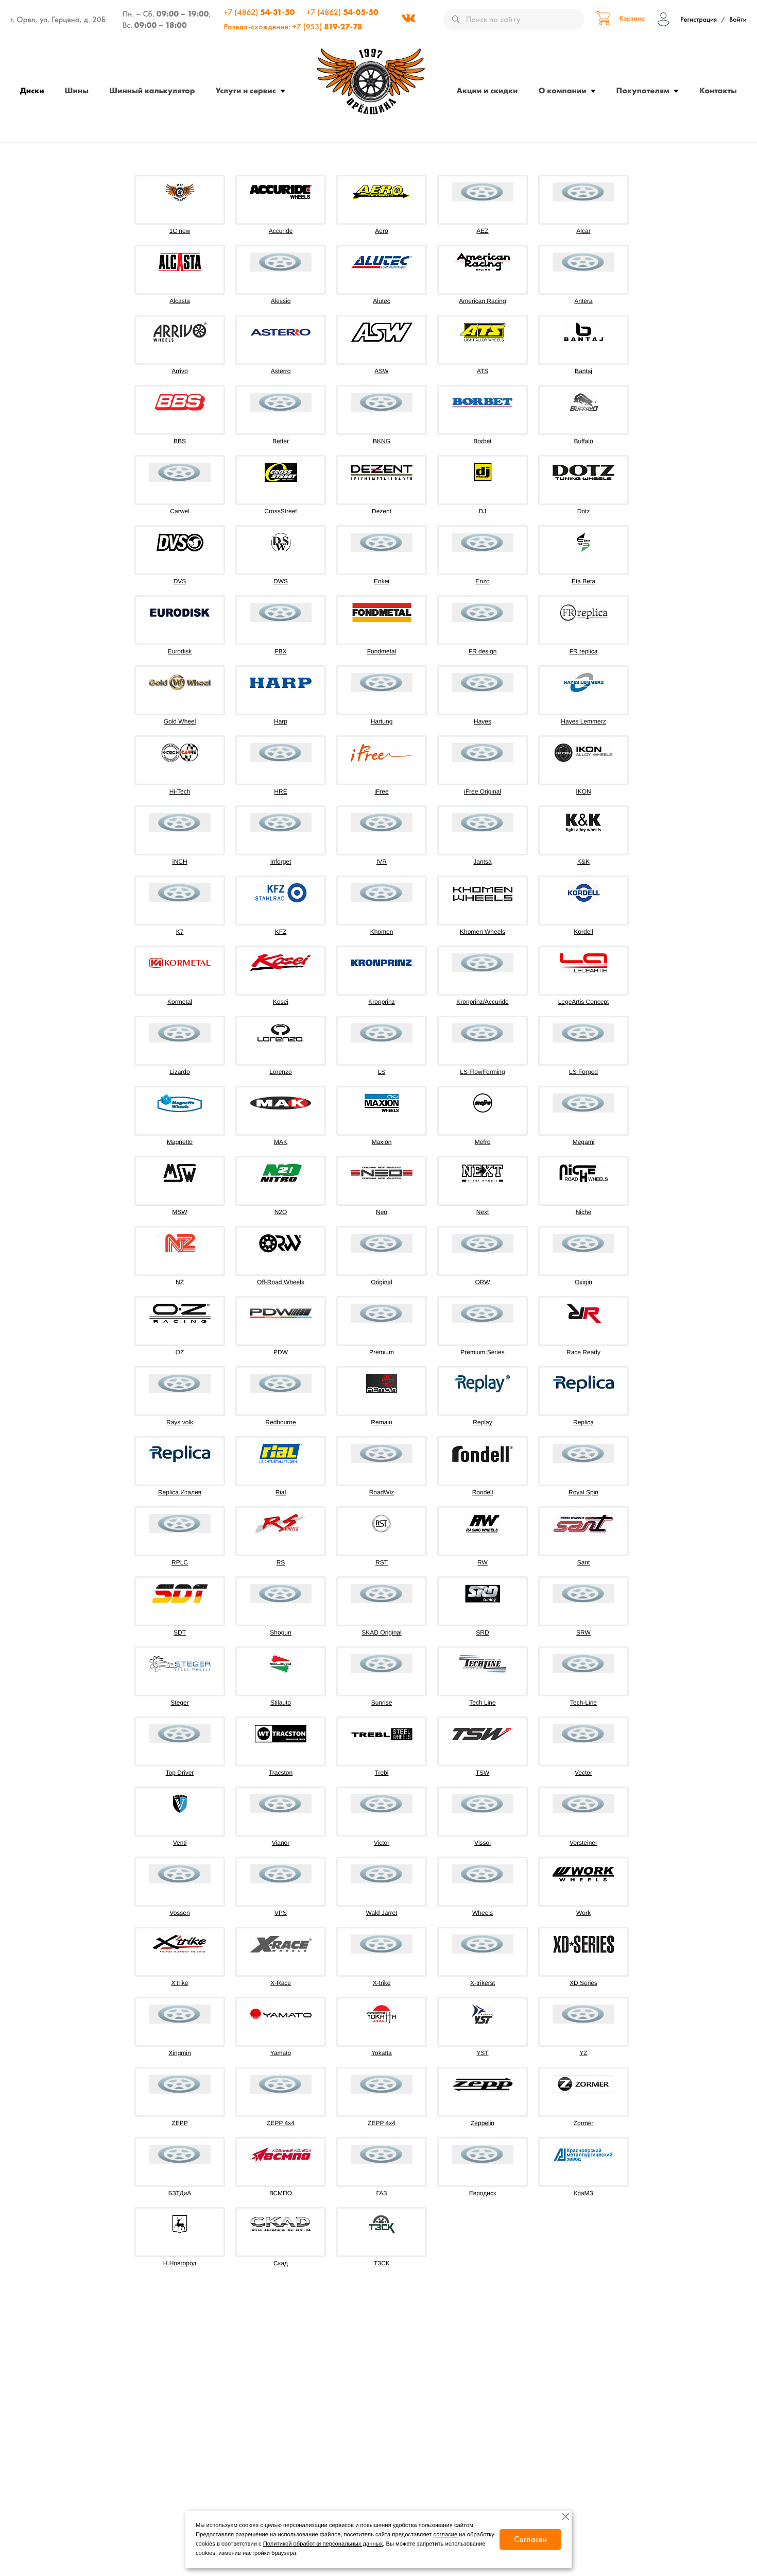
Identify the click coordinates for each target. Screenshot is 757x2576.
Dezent (382, 511)
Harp (281, 721)
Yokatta (382, 2053)
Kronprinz (381, 1002)
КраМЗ (583, 2193)
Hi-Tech (180, 792)
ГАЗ (382, 2193)
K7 (180, 932)
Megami (584, 1142)
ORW (482, 1282)
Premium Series (482, 1352)
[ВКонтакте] (408, 20)
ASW (381, 371)
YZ (583, 2053)
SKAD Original (381, 1632)
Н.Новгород (180, 2263)
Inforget (281, 862)
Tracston (281, 1773)
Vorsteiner (583, 1843)
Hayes (483, 721)
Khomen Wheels (483, 932)
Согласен (530, 2539)
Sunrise (382, 1703)
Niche (584, 1212)
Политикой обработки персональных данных (323, 2544)
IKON (583, 792)
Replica (583, 1422)
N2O (281, 1212)
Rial (281, 1492)
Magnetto (180, 1142)
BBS (180, 441)
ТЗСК (382, 2263)
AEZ (482, 231)
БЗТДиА (180, 2193)
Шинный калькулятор (152, 90)
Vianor (281, 1843)
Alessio (281, 301)
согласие (446, 2535)
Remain (381, 1422)
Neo (382, 1212)
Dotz (584, 511)
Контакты (718, 90)
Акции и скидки (487, 90)
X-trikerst (483, 1983)
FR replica (584, 651)
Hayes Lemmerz (583, 721)
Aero (381, 231)
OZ (180, 1352)
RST (382, 1562)
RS (281, 1562)
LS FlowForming (482, 1072)
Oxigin (583, 1282)
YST (482, 2053)
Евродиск (483, 2193)
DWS (281, 581)
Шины (77, 90)
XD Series (583, 1983)
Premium (382, 1352)
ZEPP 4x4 (281, 2123)
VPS (281, 1913)
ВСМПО (281, 2193)
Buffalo (583, 441)
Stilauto (281, 1703)
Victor (382, 1843)
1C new (180, 231)
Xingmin (179, 2053)
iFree (381, 792)
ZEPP (179, 2123)
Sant (584, 1562)
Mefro (483, 1142)
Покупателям (643, 90)
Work (583, 1913)
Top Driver (180, 1773)
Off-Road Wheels (281, 1282)
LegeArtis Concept (584, 1002)
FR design (483, 651)
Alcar (583, 231)
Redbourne (280, 1422)
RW (483, 1562)
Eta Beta (583, 581)
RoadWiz (382, 1492)
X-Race (281, 1983)
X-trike (382, 1983)
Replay (482, 1422)
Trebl (382, 1773)
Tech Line (482, 1703)
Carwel (179, 511)
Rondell (483, 1492)
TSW (483, 1773)
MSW (179, 1212)
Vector (583, 1773)
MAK (281, 1142)
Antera (583, 301)
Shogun (280, 1632)
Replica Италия (180, 1492)
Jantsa (482, 862)
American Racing (482, 301)
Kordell (583, 932)
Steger (179, 1703)
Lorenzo (280, 1072)
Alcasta (179, 301)
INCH (179, 862)
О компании (563, 90)
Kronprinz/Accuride (482, 1002)
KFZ (281, 932)
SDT (180, 1632)
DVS (180, 581)
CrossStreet (280, 511)
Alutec (381, 301)
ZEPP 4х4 (382, 2123)
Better (281, 441)
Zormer (584, 2123)
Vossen (179, 1913)
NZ (180, 1282)
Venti (180, 1843)
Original (381, 1282)
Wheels (483, 1913)
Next (483, 1212)
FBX (280, 651)
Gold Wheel (180, 721)
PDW (281, 1352)
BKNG (382, 441)
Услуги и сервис (246, 90)
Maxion (382, 1142)
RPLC (180, 1562)
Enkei (382, 581)
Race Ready (583, 1352)
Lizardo (179, 1072)
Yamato (281, 2053)
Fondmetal (382, 651)
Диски (32, 90)
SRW (583, 1632)
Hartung (382, 721)
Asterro (281, 371)
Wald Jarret (382, 1913)
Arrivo (179, 371)
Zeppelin (483, 2123)
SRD (482, 1632)
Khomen (382, 932)
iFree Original (483, 792)
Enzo (482, 581)
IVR (382, 862)
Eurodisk (180, 651)
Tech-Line (583, 1703)
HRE (280, 792)
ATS (483, 371)
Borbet (482, 441)
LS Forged (583, 1072)
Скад (281, 2263)
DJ (483, 511)
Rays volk (180, 1422)
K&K (583, 862)
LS (382, 1072)
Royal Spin (583, 1492)
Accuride (281, 231)
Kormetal (180, 1002)
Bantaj (583, 371)
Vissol (483, 1843)
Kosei (281, 1002)
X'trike (180, 1983)
